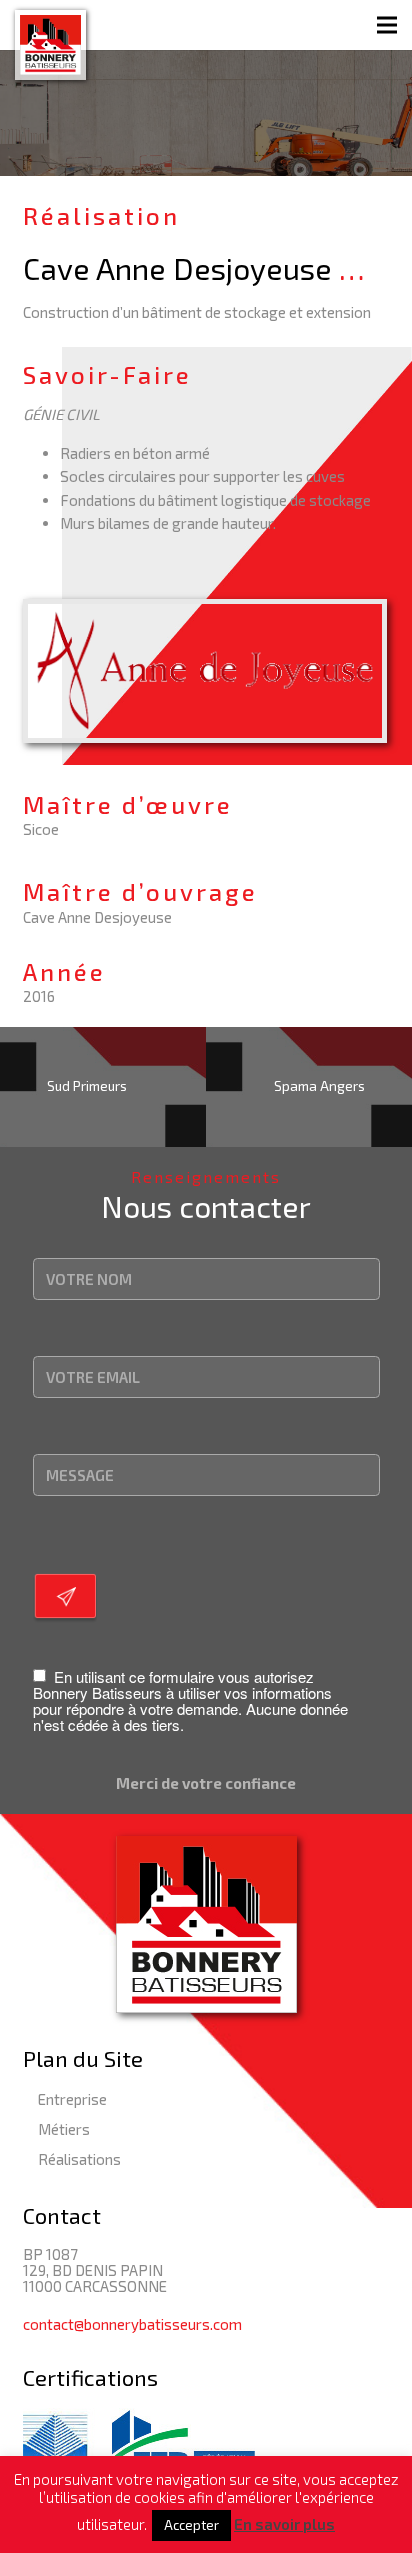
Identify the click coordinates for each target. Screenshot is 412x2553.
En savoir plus (284, 2524)
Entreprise (72, 2099)
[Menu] (387, 25)
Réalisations (79, 2159)
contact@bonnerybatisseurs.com (132, 2324)
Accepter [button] (191, 2525)
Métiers (64, 2129)
